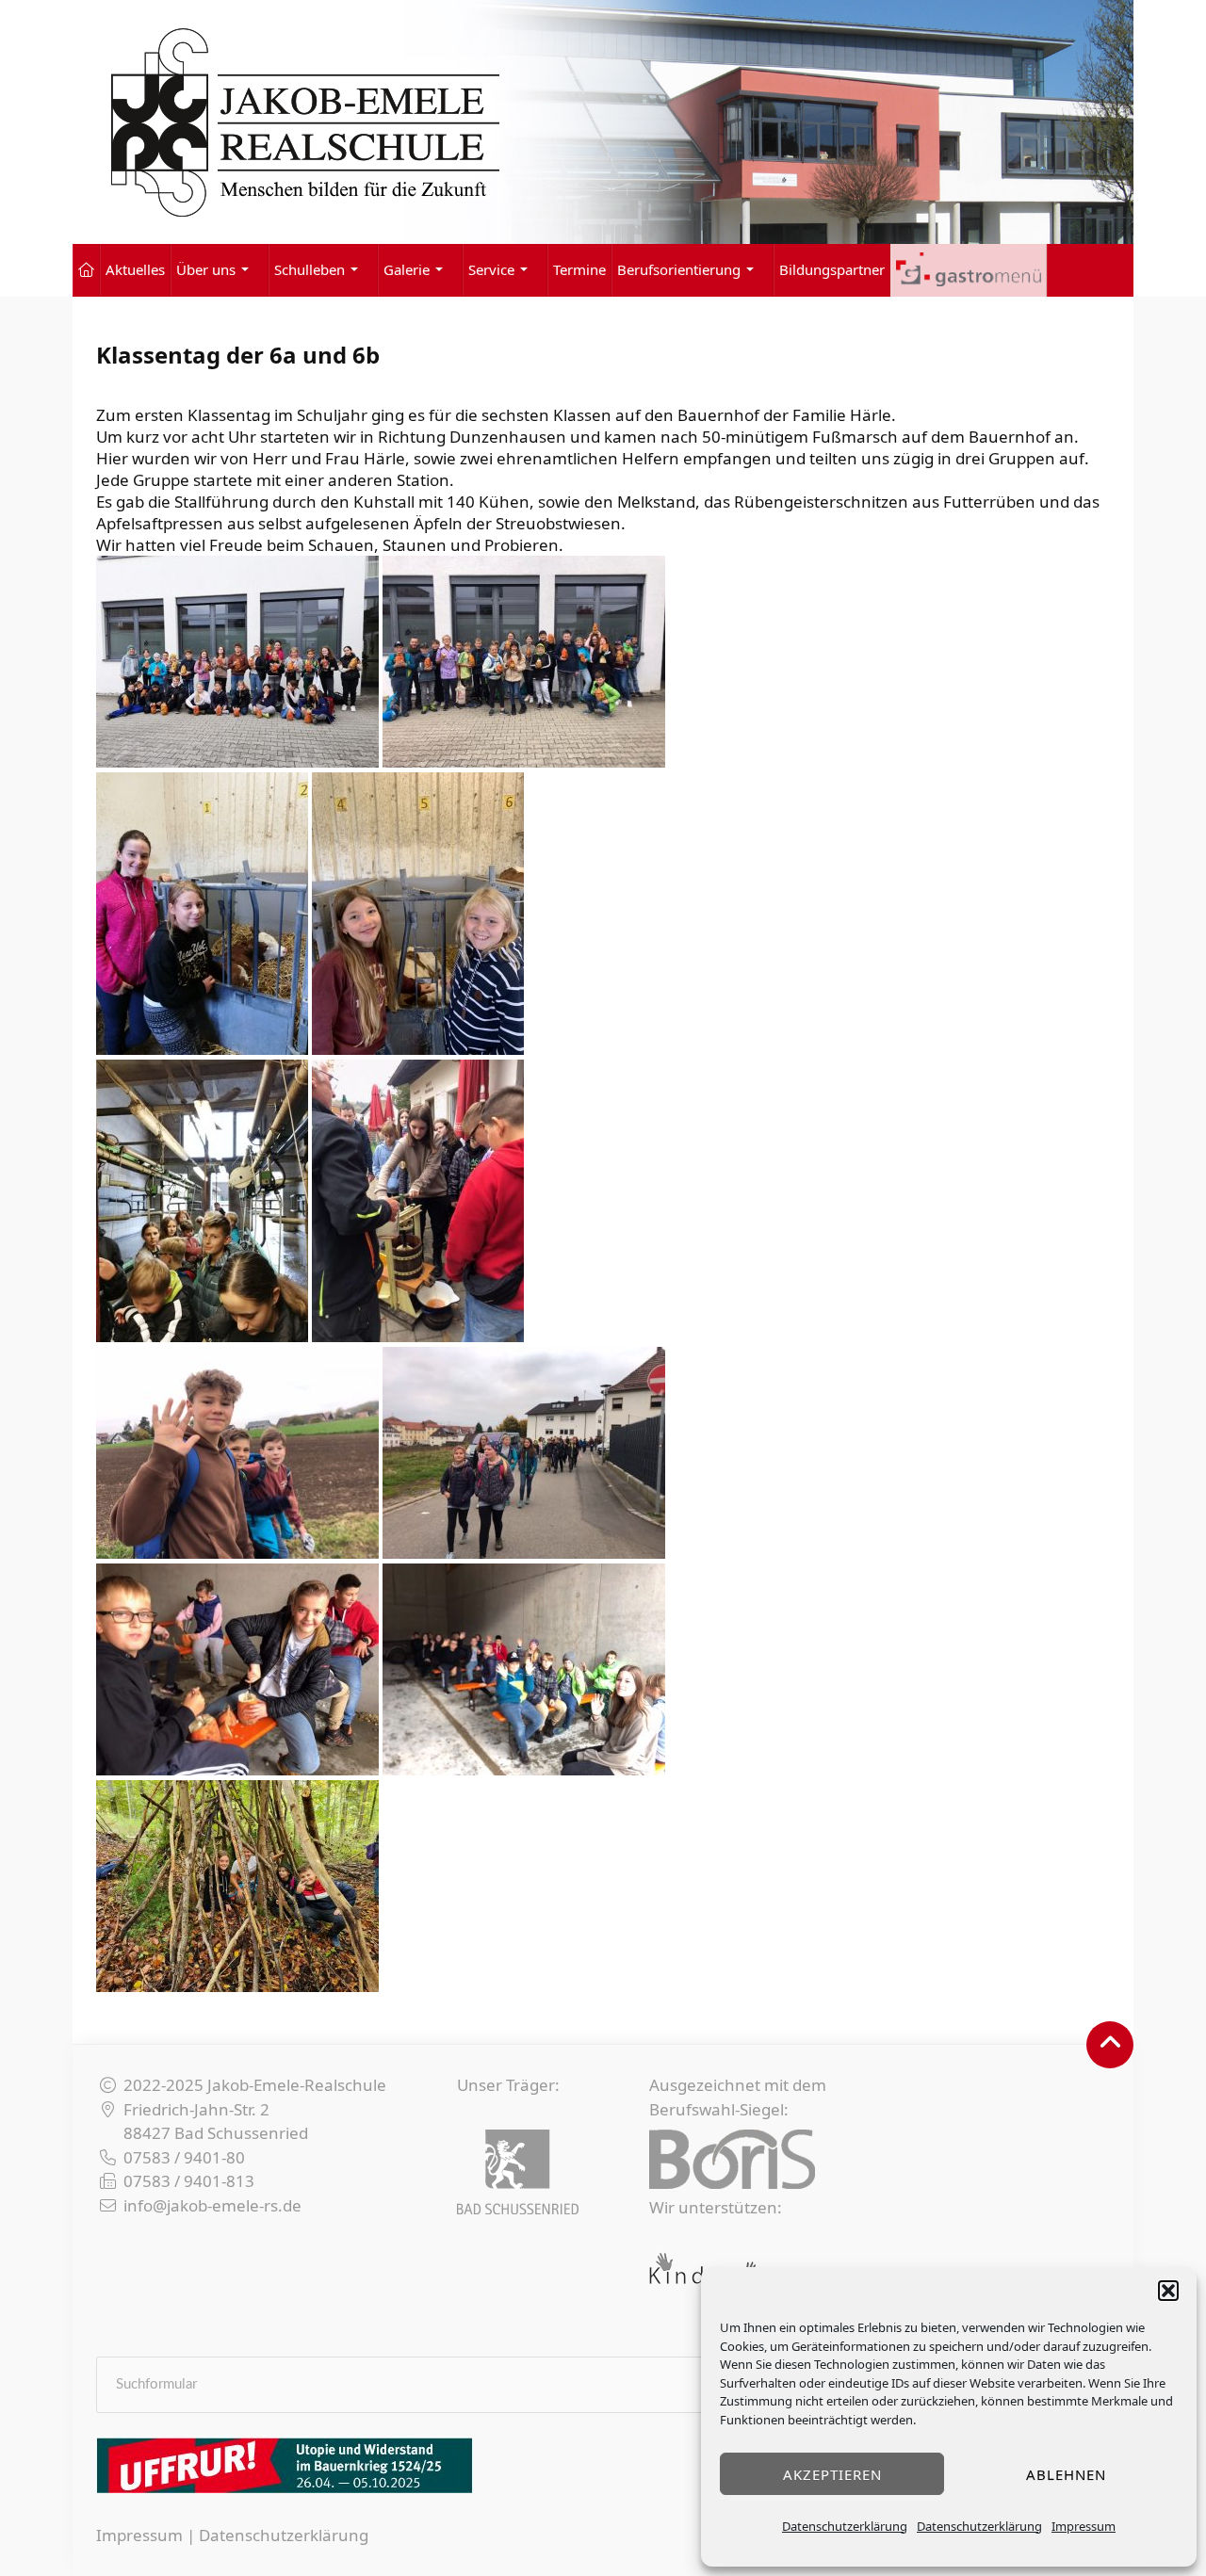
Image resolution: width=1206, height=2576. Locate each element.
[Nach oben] (1110, 2045)
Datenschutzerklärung (845, 2526)
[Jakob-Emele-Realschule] (603, 122)
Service (491, 269)
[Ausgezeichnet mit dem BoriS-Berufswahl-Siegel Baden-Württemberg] (732, 2159)
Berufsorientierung (679, 269)
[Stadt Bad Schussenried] (518, 2172)
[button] (1168, 2291)
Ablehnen (1066, 2474)
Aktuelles (135, 269)
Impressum (1084, 2526)
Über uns (206, 269)
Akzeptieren (832, 2474)
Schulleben (310, 269)
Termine (579, 269)
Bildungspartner (832, 269)
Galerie (407, 269)
